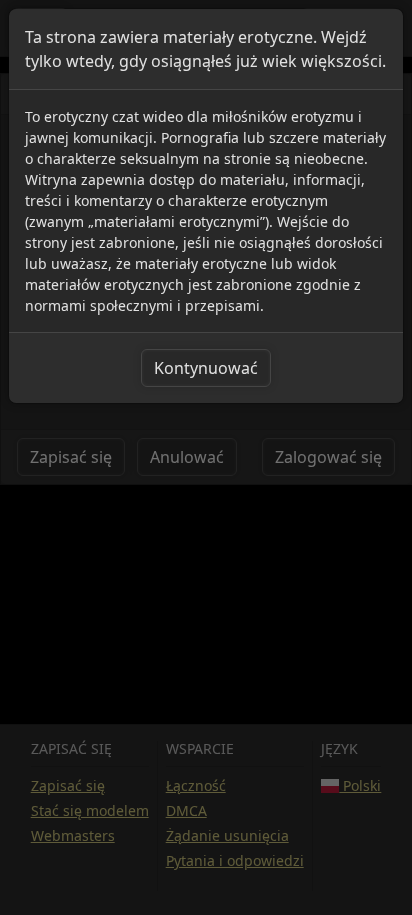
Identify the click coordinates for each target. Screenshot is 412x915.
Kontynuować (206, 368)
